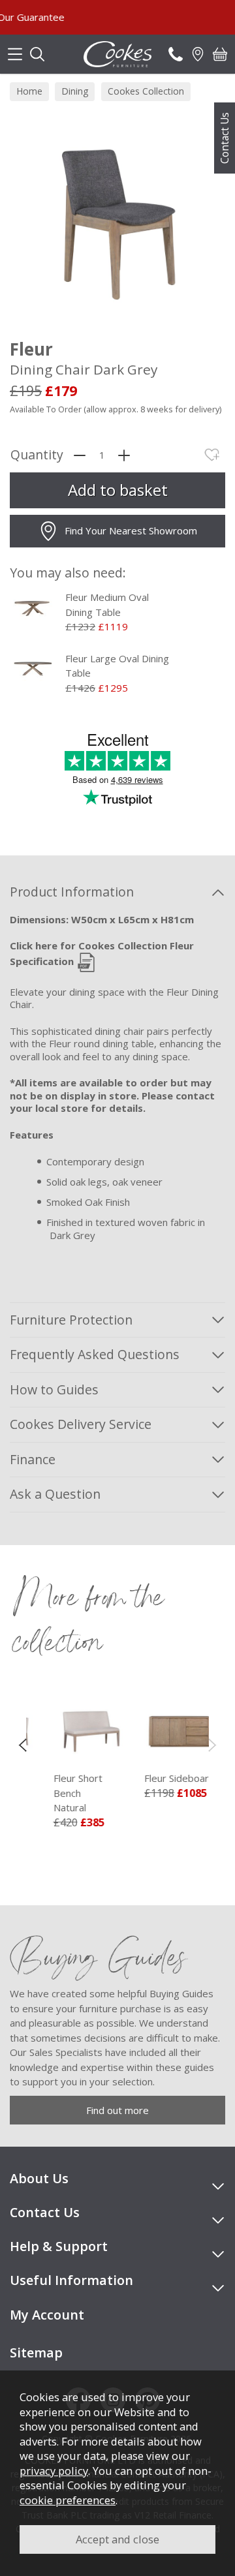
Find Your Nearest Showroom (131, 530)
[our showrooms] (198, 54)
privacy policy (54, 2471)
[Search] (37, 54)
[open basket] (220, 54)
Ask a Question (55, 1494)
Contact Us (225, 138)
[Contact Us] (176, 54)
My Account (47, 2315)
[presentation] (23, 1745)
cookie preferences (68, 2500)
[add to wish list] (212, 455)
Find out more (117, 2110)
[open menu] (15, 54)
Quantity (37, 455)
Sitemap (36, 2353)
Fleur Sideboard (164, 1778)
